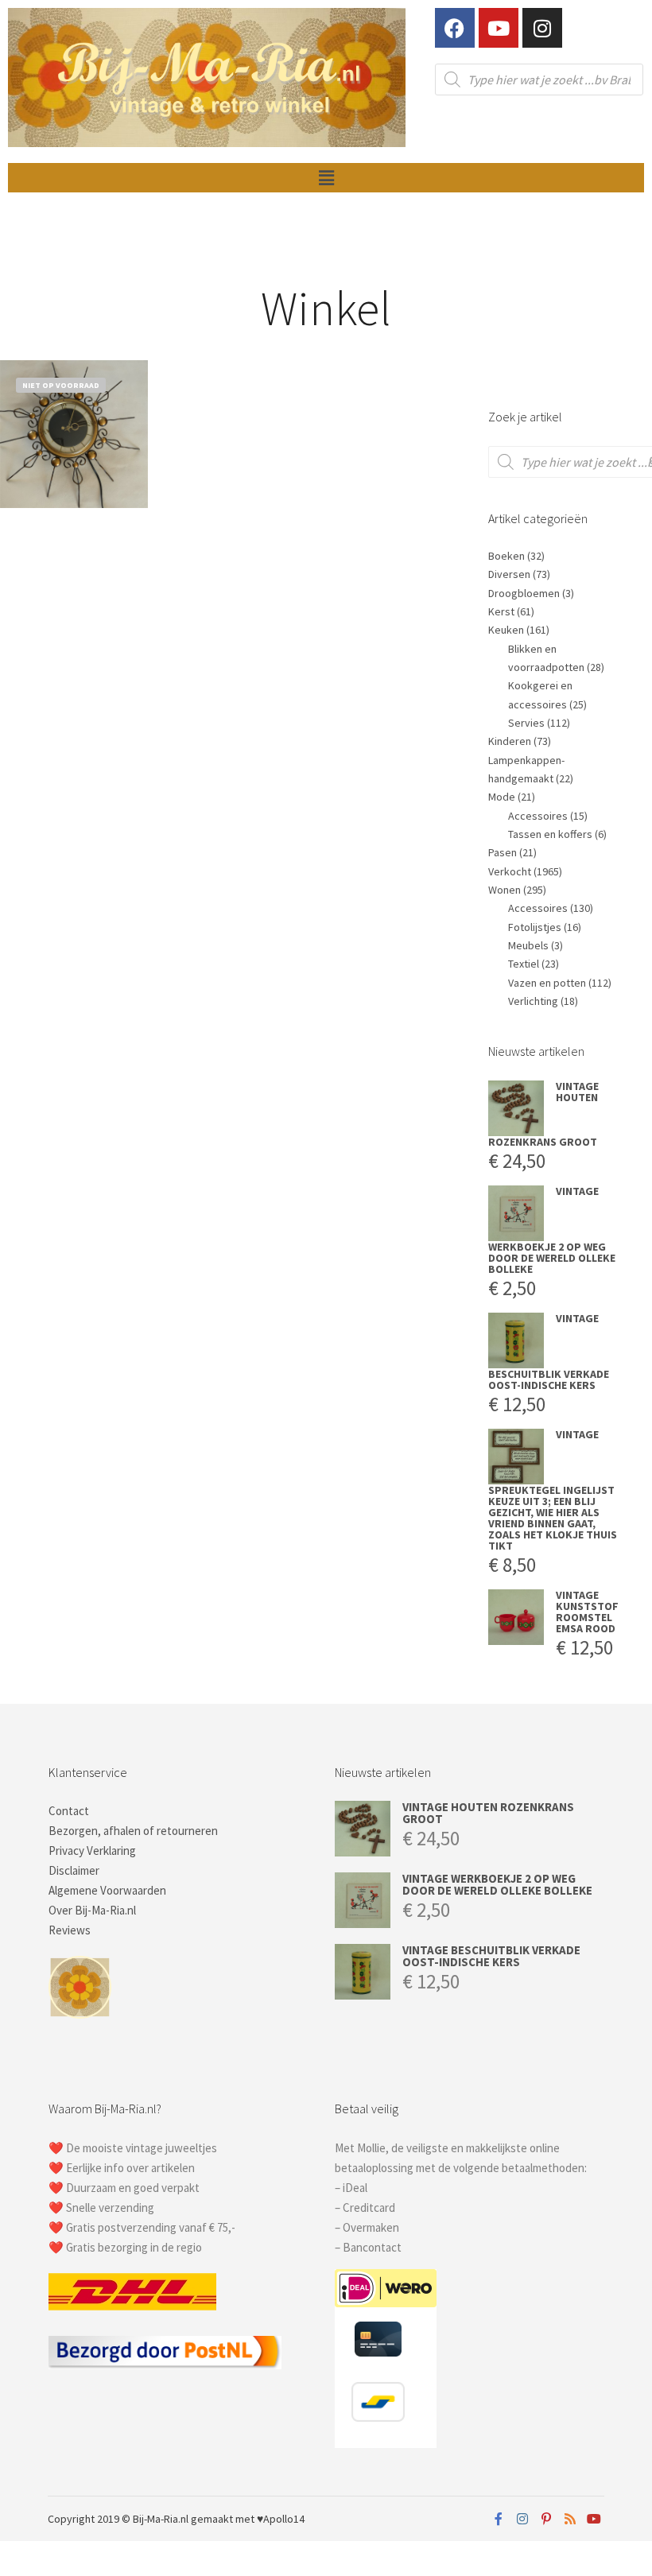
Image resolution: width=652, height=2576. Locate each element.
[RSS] (570, 2519)
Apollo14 (284, 2519)
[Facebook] (455, 28)
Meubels (528, 945)
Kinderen (510, 741)
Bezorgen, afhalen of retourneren (133, 1831)
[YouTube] (594, 2519)
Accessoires (538, 816)
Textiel (524, 964)
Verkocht (510, 871)
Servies (526, 723)
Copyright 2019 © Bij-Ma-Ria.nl (118, 2519)
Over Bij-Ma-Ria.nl (92, 1910)
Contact (69, 1811)
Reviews (70, 1930)
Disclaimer (74, 1870)
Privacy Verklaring (92, 1851)
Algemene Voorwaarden (107, 1890)
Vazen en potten (547, 983)
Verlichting (533, 1001)
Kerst (501, 611)
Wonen (505, 890)
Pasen (503, 852)
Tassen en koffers (550, 834)
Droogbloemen (524, 593)
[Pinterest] (546, 2519)
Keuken (506, 630)
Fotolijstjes (535, 927)
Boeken (506, 556)
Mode (502, 797)
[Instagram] (542, 28)
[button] (326, 178)
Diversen (509, 574)
